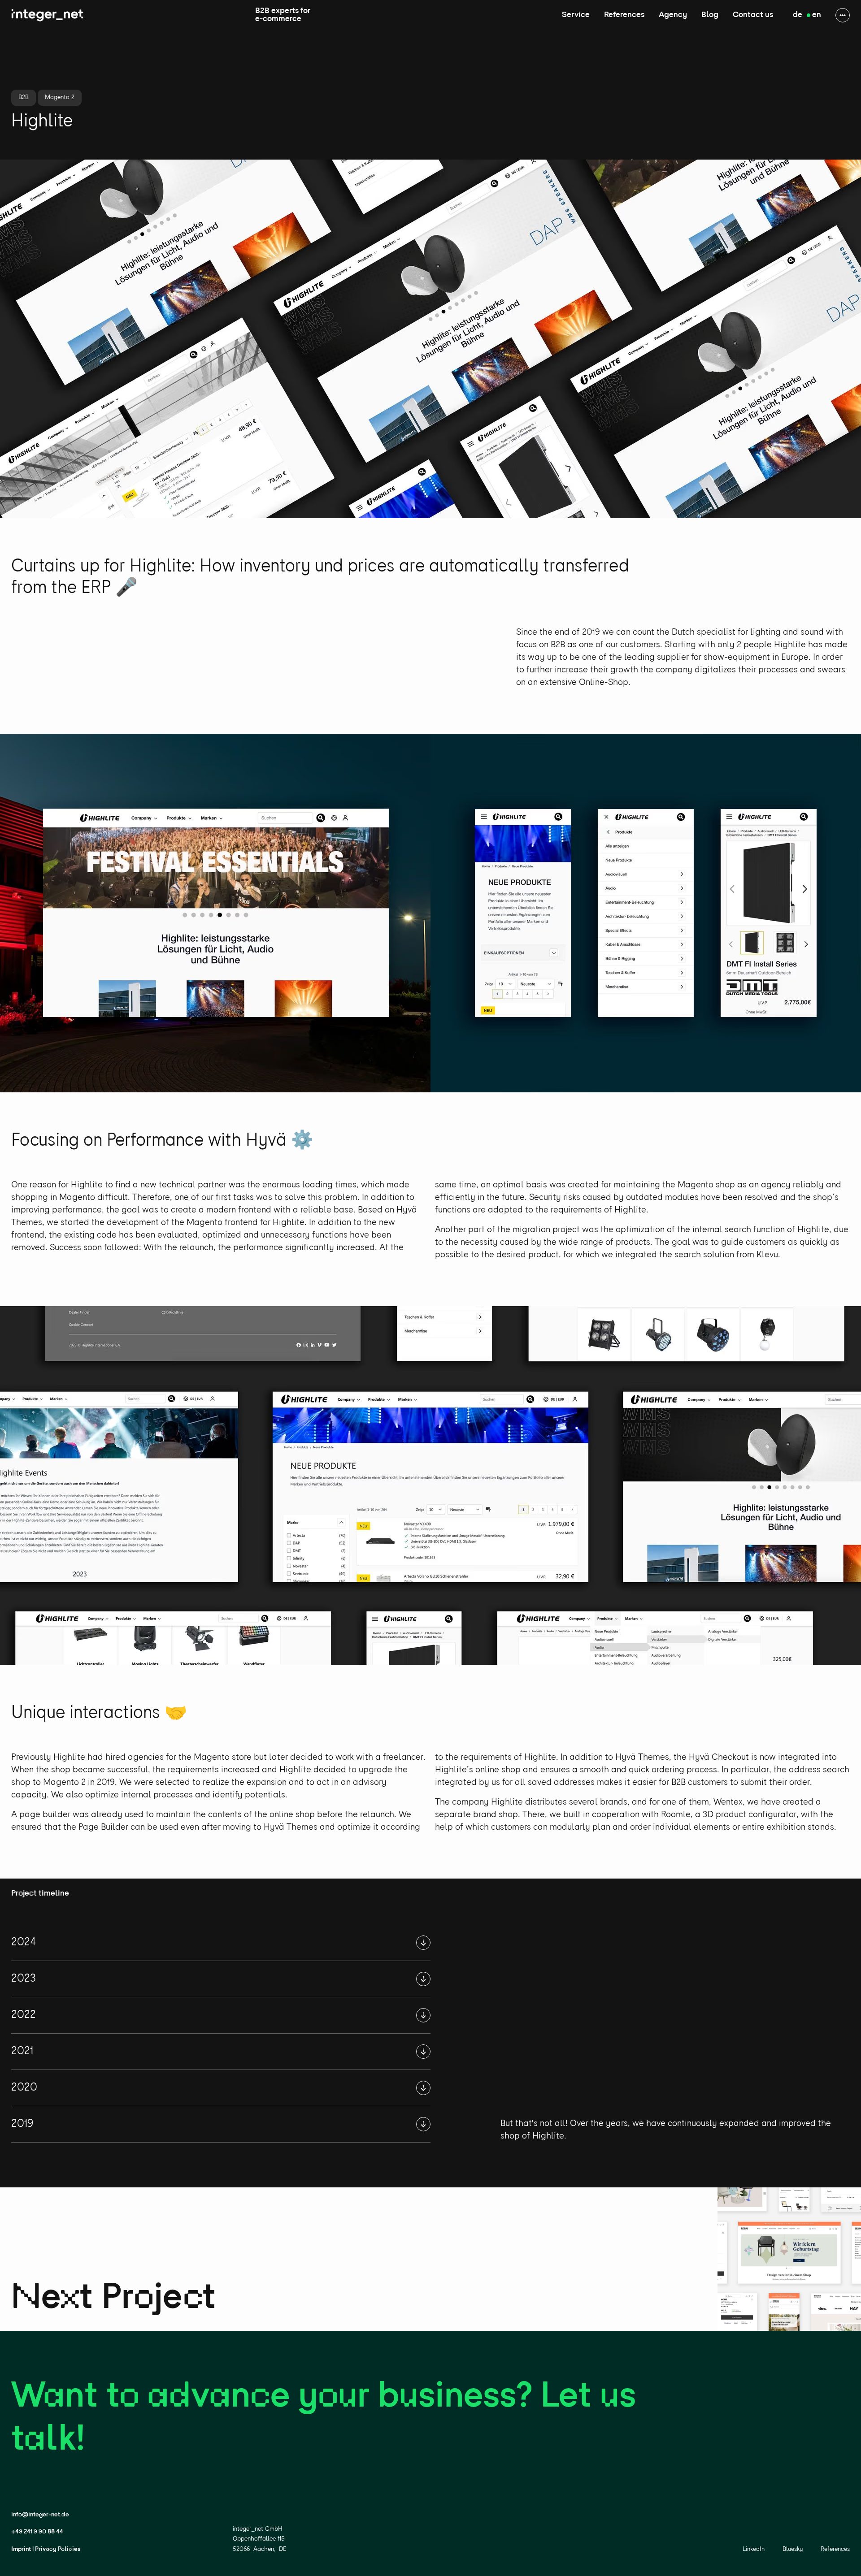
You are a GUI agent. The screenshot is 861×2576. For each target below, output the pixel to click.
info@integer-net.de (40, 2515)
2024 (24, 1942)
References (624, 15)
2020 (24, 2088)
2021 (22, 2051)
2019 (22, 2124)
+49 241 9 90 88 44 (37, 2532)
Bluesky (793, 2549)
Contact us (753, 15)
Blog (710, 15)
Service (576, 15)
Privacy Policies (58, 2549)
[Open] (423, 1943)
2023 (24, 1979)
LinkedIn (754, 2549)
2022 (24, 2015)
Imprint (21, 2549)
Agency (673, 15)
